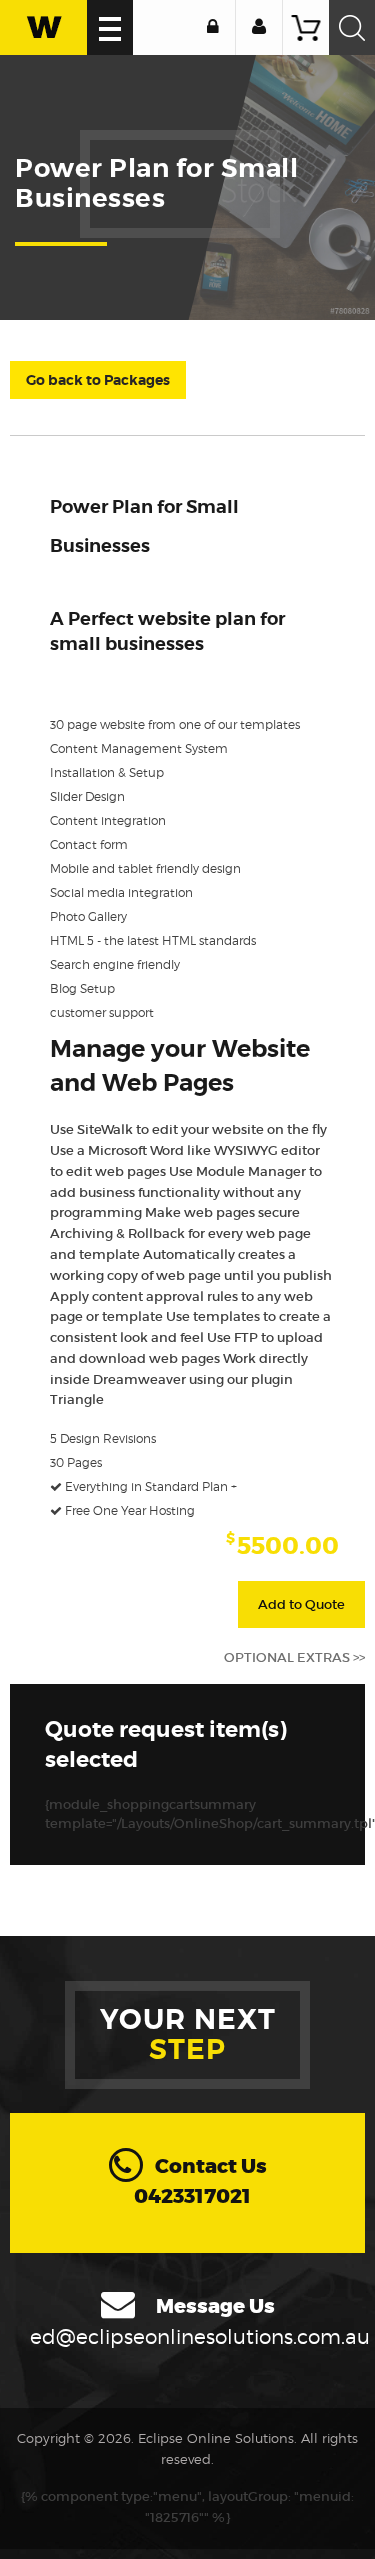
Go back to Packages (98, 380)
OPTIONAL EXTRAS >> (294, 1657)
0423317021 (192, 2196)
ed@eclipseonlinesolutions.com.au (200, 2337)
